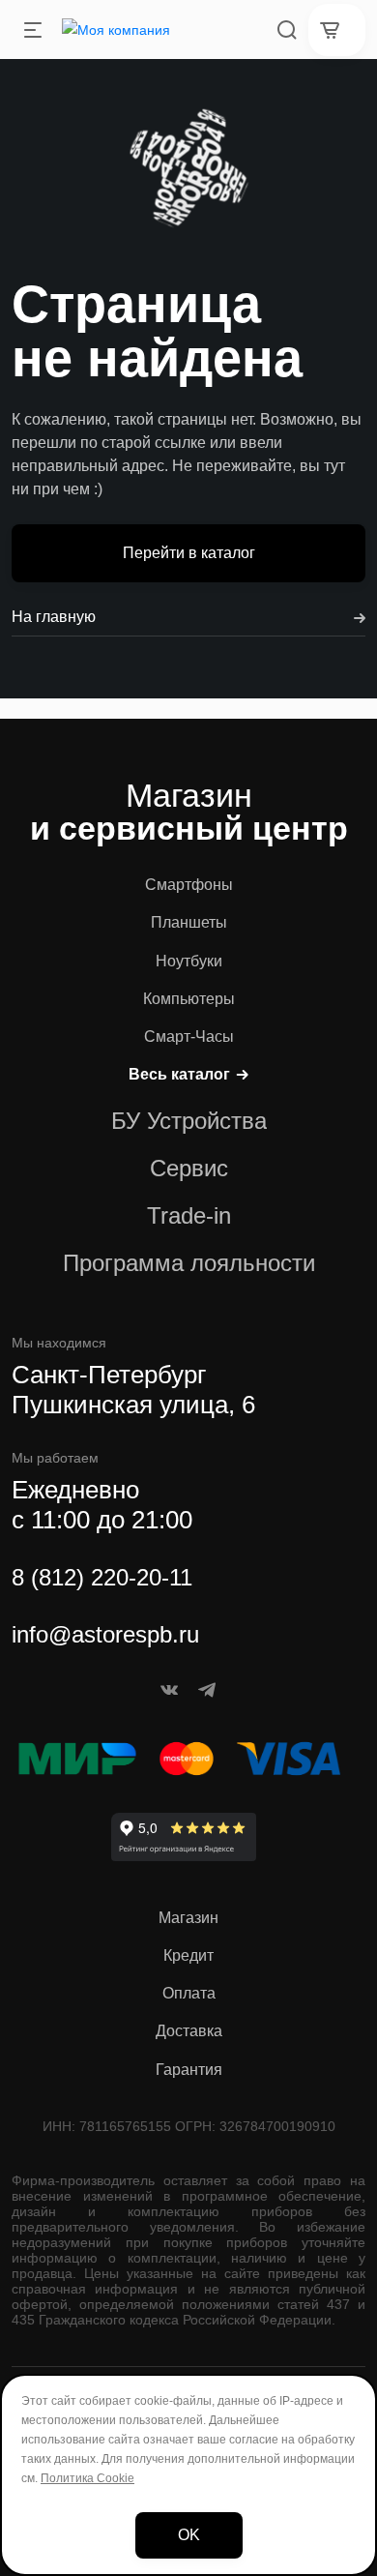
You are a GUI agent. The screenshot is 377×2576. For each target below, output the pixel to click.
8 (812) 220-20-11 (102, 1577)
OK (189, 2535)
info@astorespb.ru (105, 1634)
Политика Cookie (87, 2478)
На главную (54, 617)
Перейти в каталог (189, 553)
